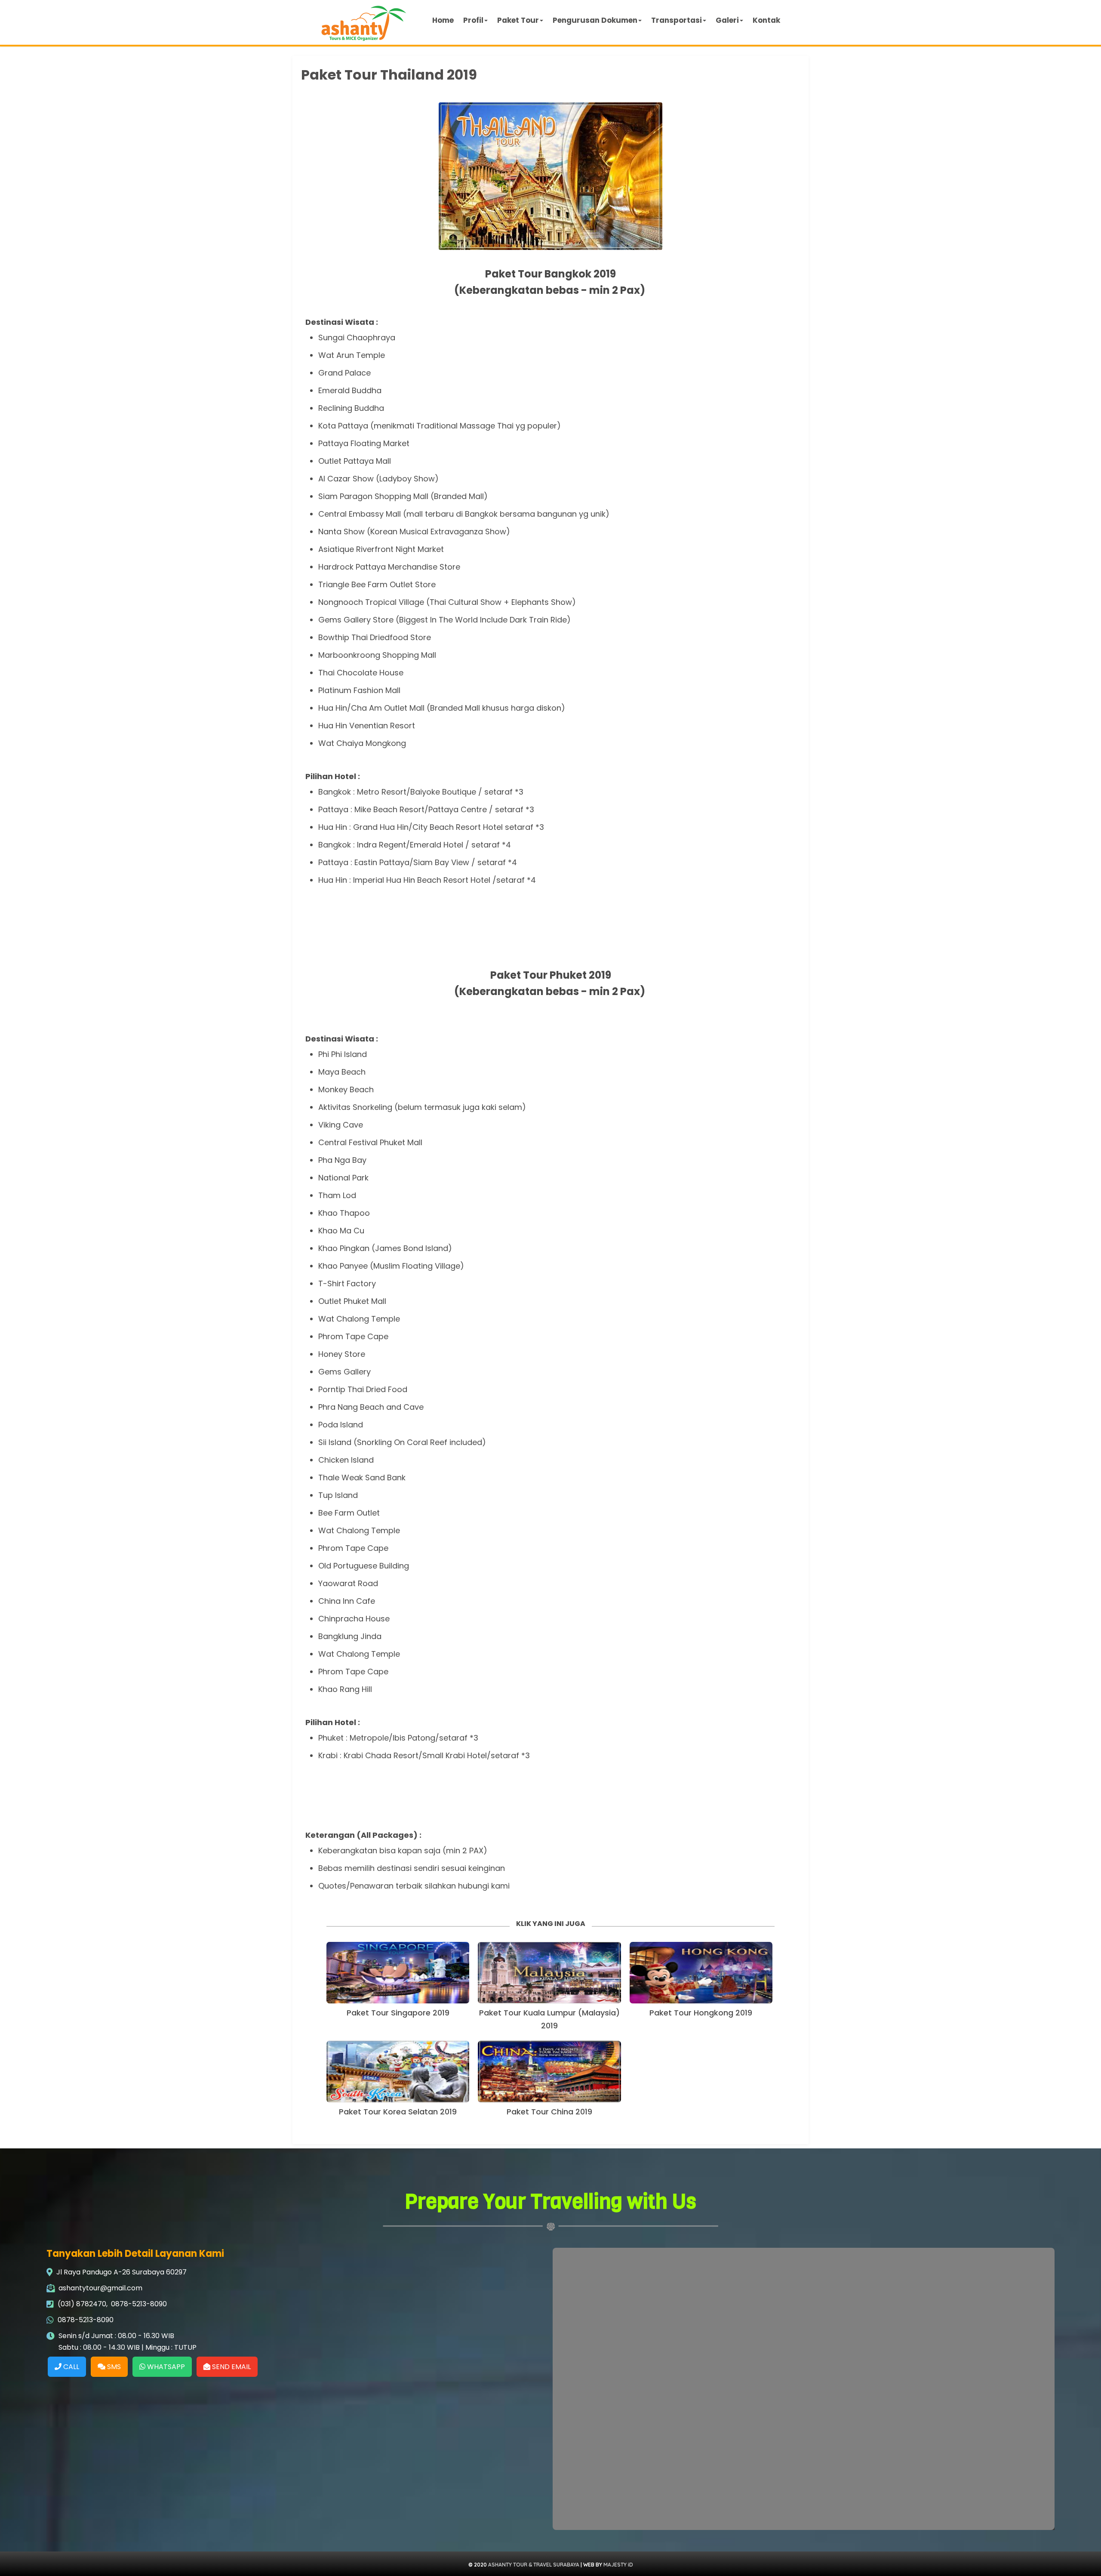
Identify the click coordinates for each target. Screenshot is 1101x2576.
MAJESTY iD (618, 2565)
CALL (70, 2367)
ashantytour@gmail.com (100, 2288)
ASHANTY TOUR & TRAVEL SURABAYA (534, 2565)
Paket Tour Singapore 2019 (398, 2013)
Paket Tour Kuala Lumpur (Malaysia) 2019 (549, 2019)
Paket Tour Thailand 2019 (389, 75)
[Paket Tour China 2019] (549, 2072)
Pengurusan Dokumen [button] (595, 20)
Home (443, 20)
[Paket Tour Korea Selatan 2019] (398, 2072)
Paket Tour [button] (518, 20)
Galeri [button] (727, 20)
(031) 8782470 (82, 2304)
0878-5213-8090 (139, 2304)
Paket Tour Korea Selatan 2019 (398, 2112)
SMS (113, 2367)
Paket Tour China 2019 (549, 2112)
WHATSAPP (165, 2367)
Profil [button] (473, 20)
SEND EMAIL (231, 2367)
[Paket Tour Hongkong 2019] (701, 1973)
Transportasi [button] (677, 20)
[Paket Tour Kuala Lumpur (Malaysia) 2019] (549, 1973)
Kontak (766, 20)
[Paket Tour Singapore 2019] (398, 1973)
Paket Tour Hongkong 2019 (701, 2013)
